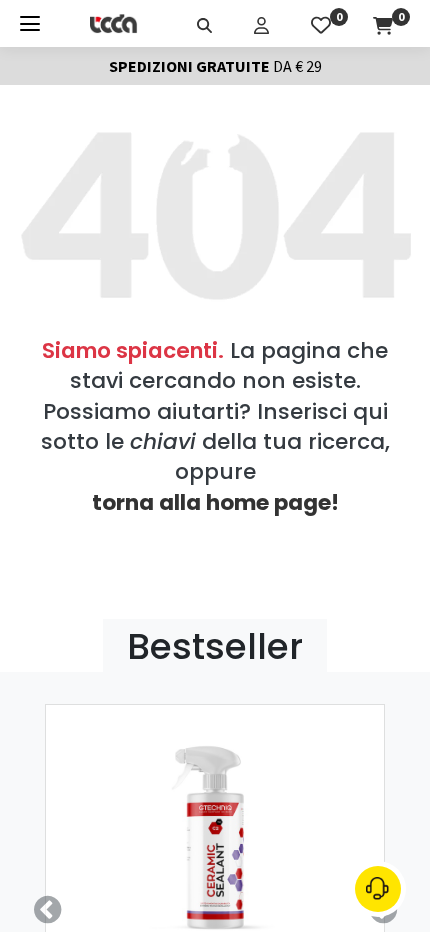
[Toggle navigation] (30, 23)
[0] (321, 23)
